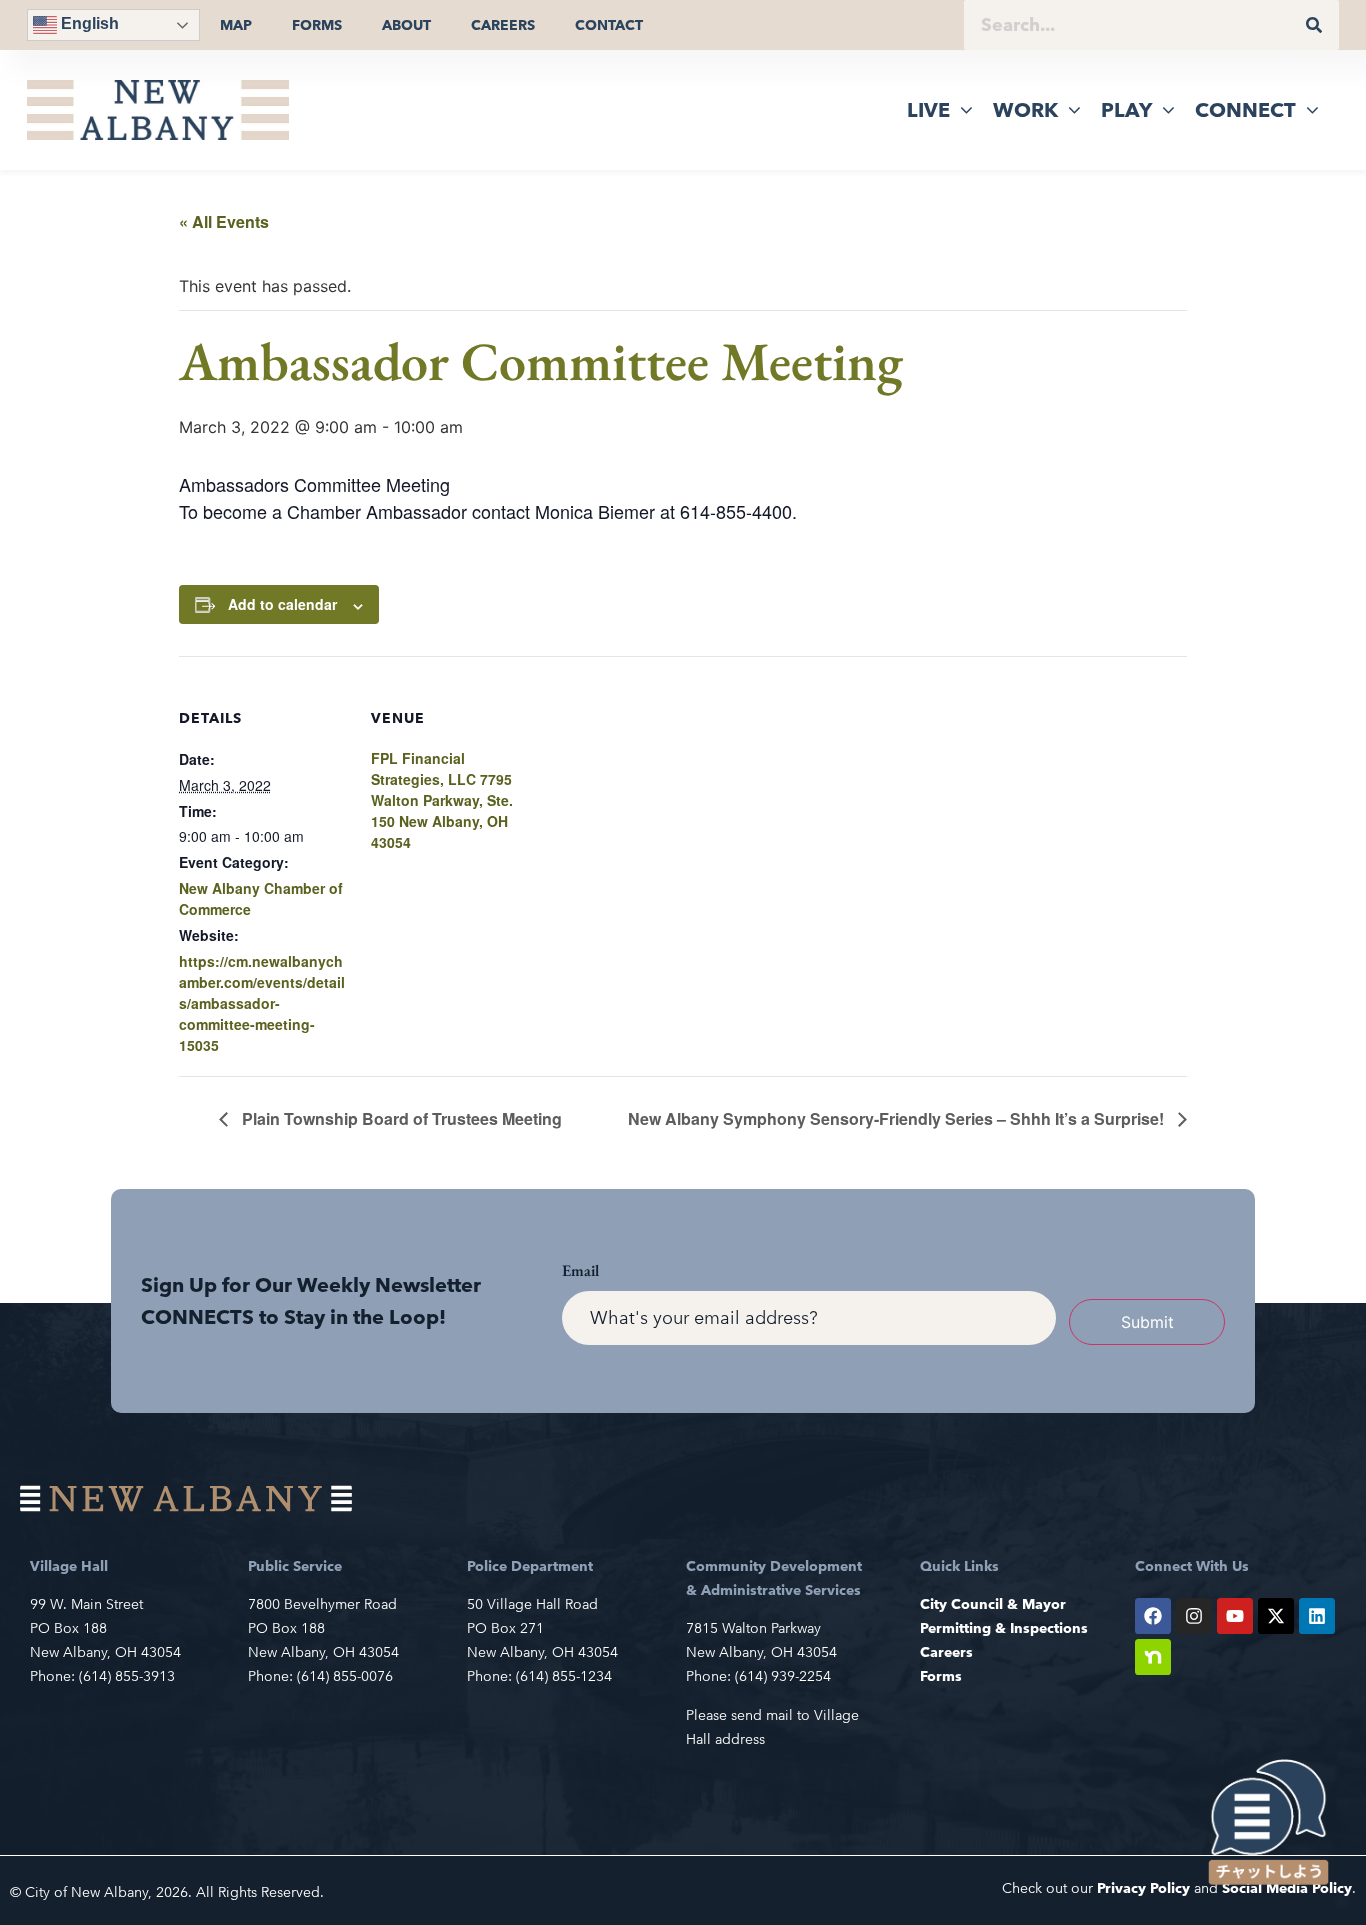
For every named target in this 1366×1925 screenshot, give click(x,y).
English (88, 23)
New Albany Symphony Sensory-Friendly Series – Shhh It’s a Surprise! (898, 1118)
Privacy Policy (1143, 1888)
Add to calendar (282, 604)
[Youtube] (1235, 1616)
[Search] (1314, 25)
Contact (609, 25)
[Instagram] (1194, 1616)
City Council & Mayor (993, 1604)
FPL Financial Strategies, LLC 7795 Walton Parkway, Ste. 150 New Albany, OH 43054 (442, 800)
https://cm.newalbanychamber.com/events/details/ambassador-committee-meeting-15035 (262, 1003)
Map (236, 25)
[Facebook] (1153, 1616)
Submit (1147, 1322)
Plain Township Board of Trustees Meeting (400, 1118)
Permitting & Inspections (1004, 1628)
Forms (317, 25)
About (406, 25)
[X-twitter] (1276, 1616)
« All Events (224, 221)
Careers (503, 25)
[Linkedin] (1317, 1616)
